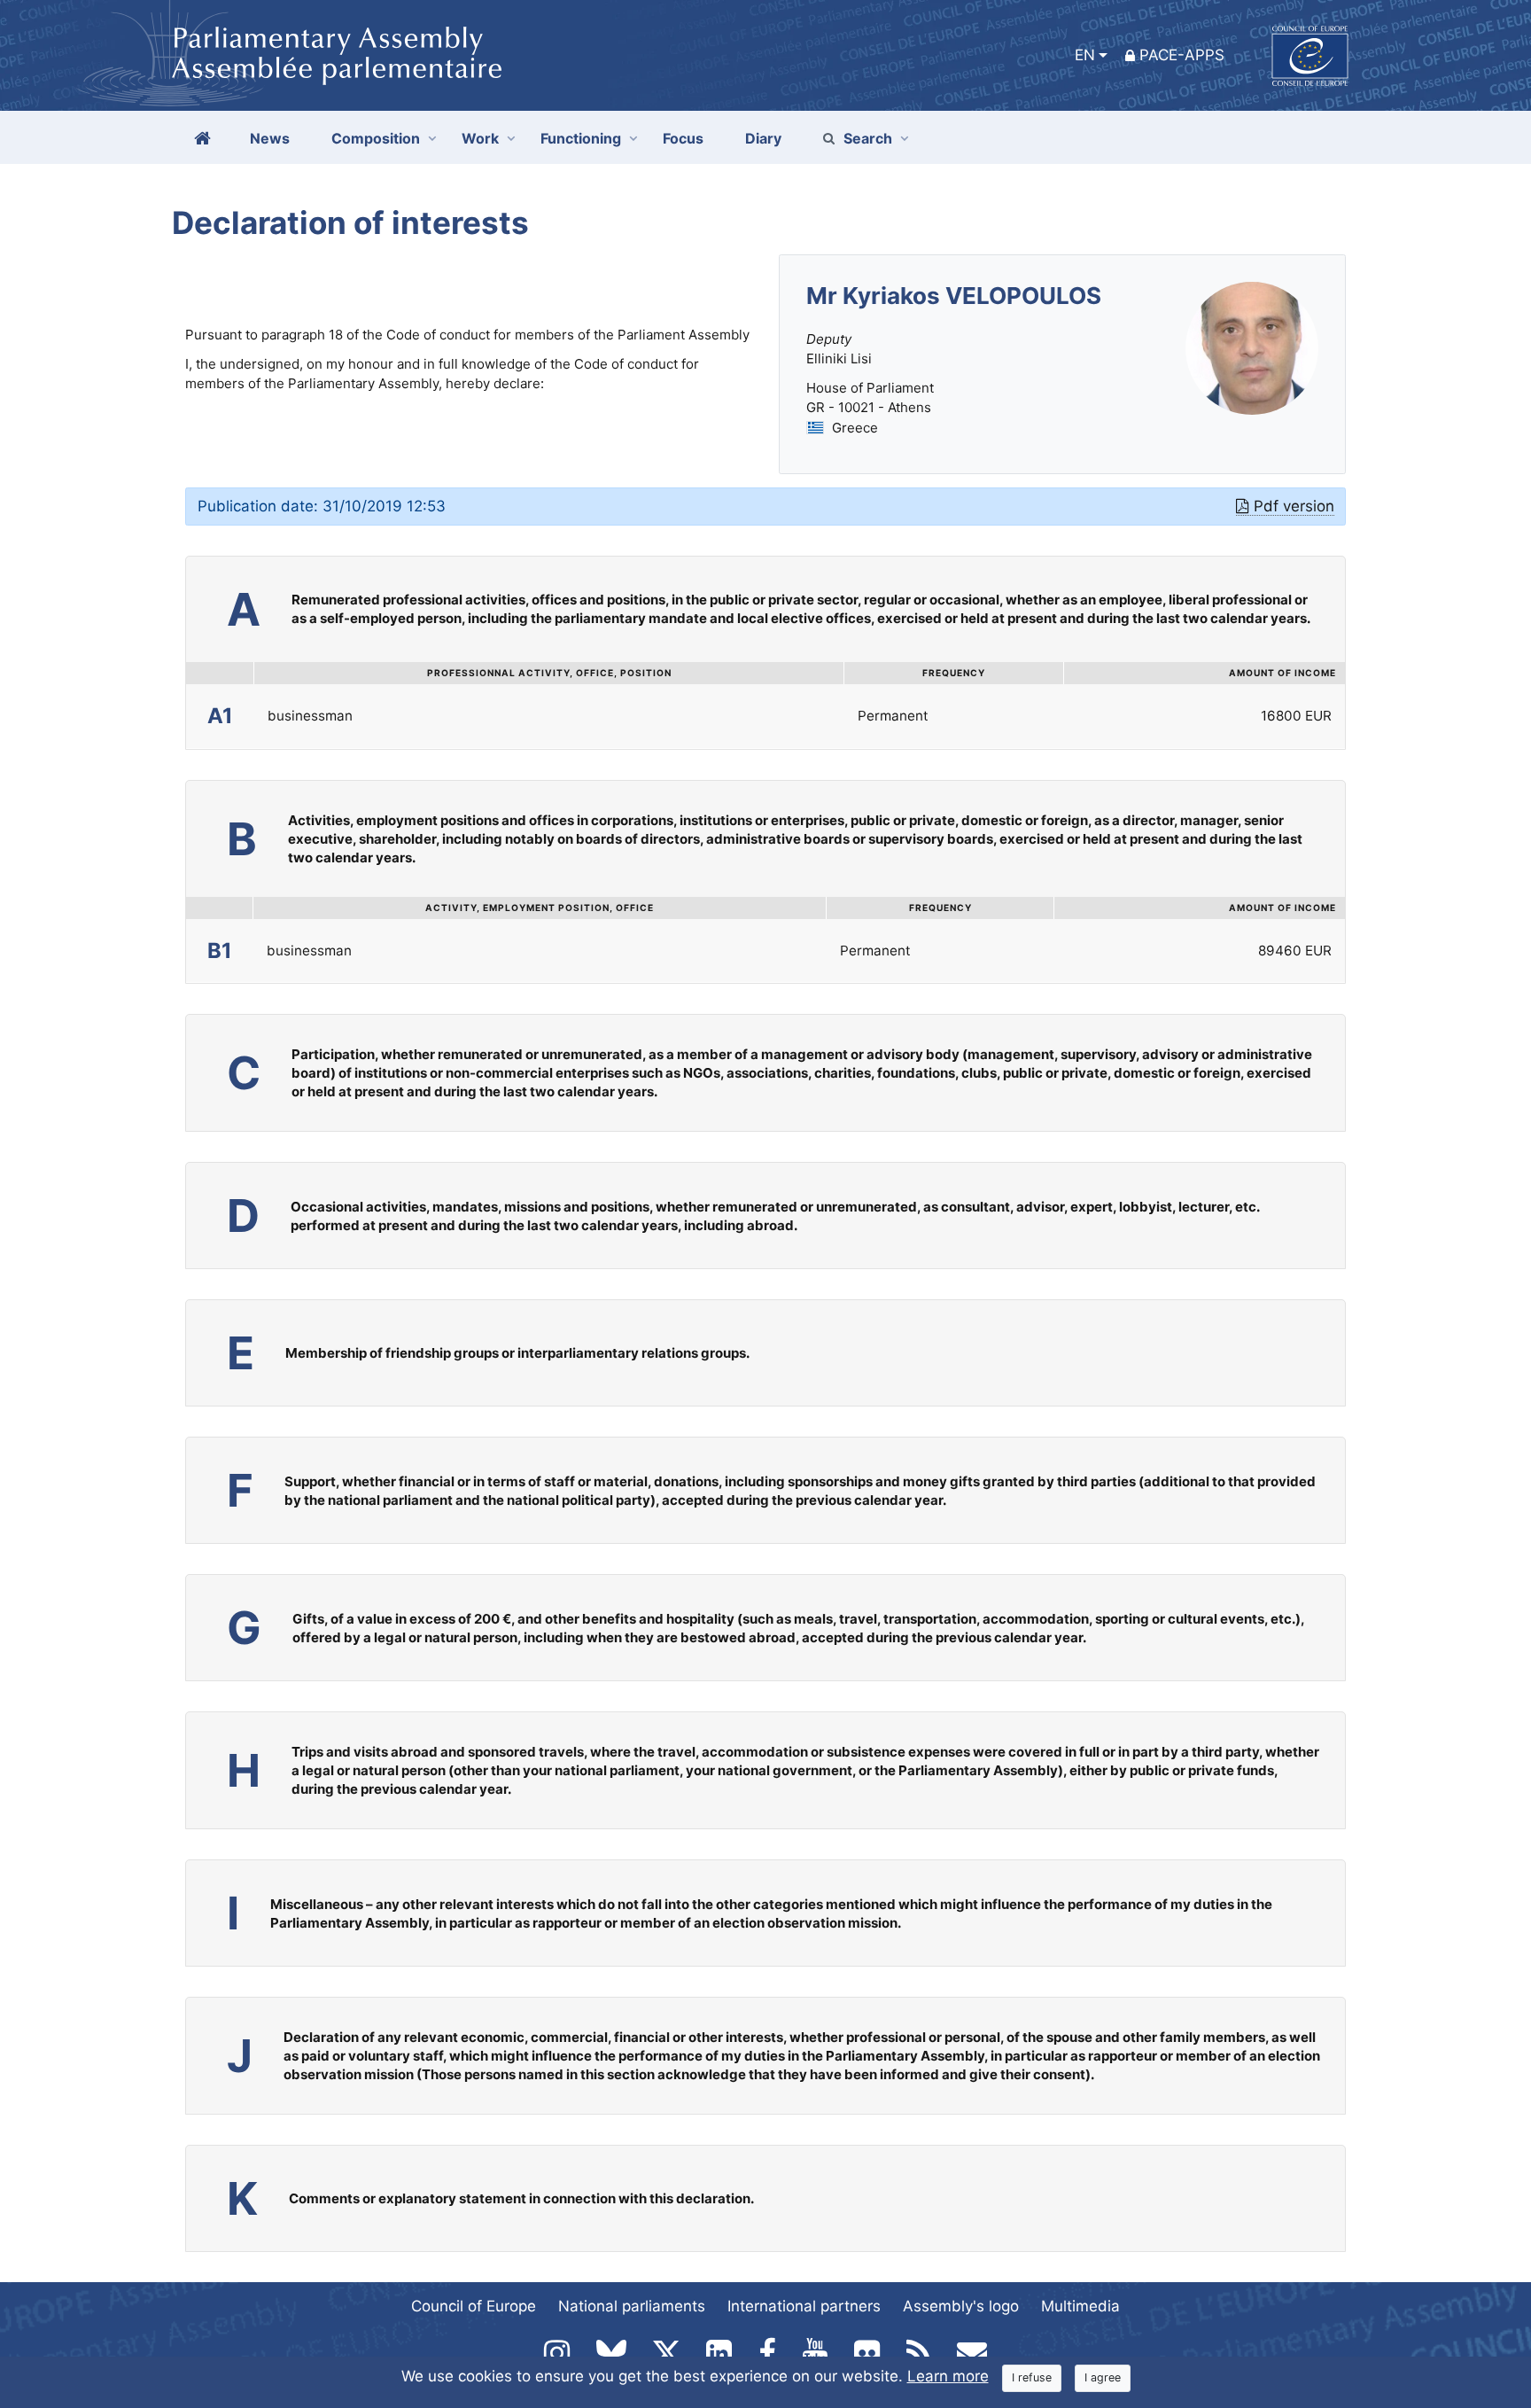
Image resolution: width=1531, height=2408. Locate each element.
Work (480, 138)
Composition (376, 138)
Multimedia (1080, 2306)
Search (868, 138)
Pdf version (1294, 506)
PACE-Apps (1182, 55)
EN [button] (1085, 55)
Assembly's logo (961, 2306)
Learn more (948, 2376)
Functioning (581, 138)
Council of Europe (474, 2306)
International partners (804, 2306)
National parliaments (632, 2306)
